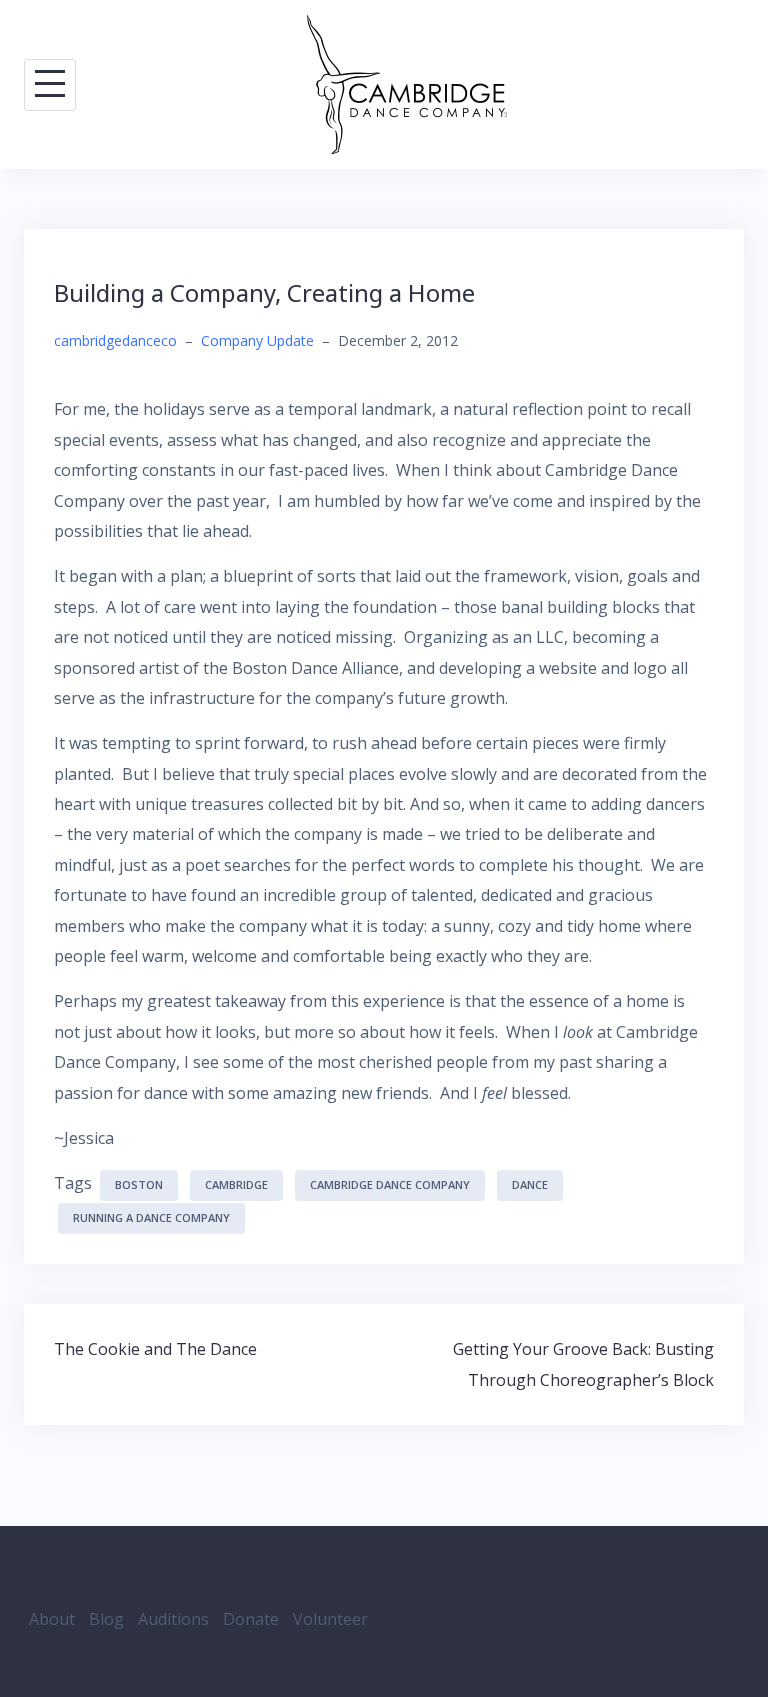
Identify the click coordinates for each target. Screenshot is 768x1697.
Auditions (173, 1619)
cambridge (236, 1184)
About (52, 1619)
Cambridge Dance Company (390, 1184)
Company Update (257, 340)
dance (530, 1184)
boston (139, 1184)
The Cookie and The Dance (155, 1349)
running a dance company (151, 1217)
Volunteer (330, 1619)
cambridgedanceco (115, 340)
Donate (251, 1619)
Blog (106, 1619)
